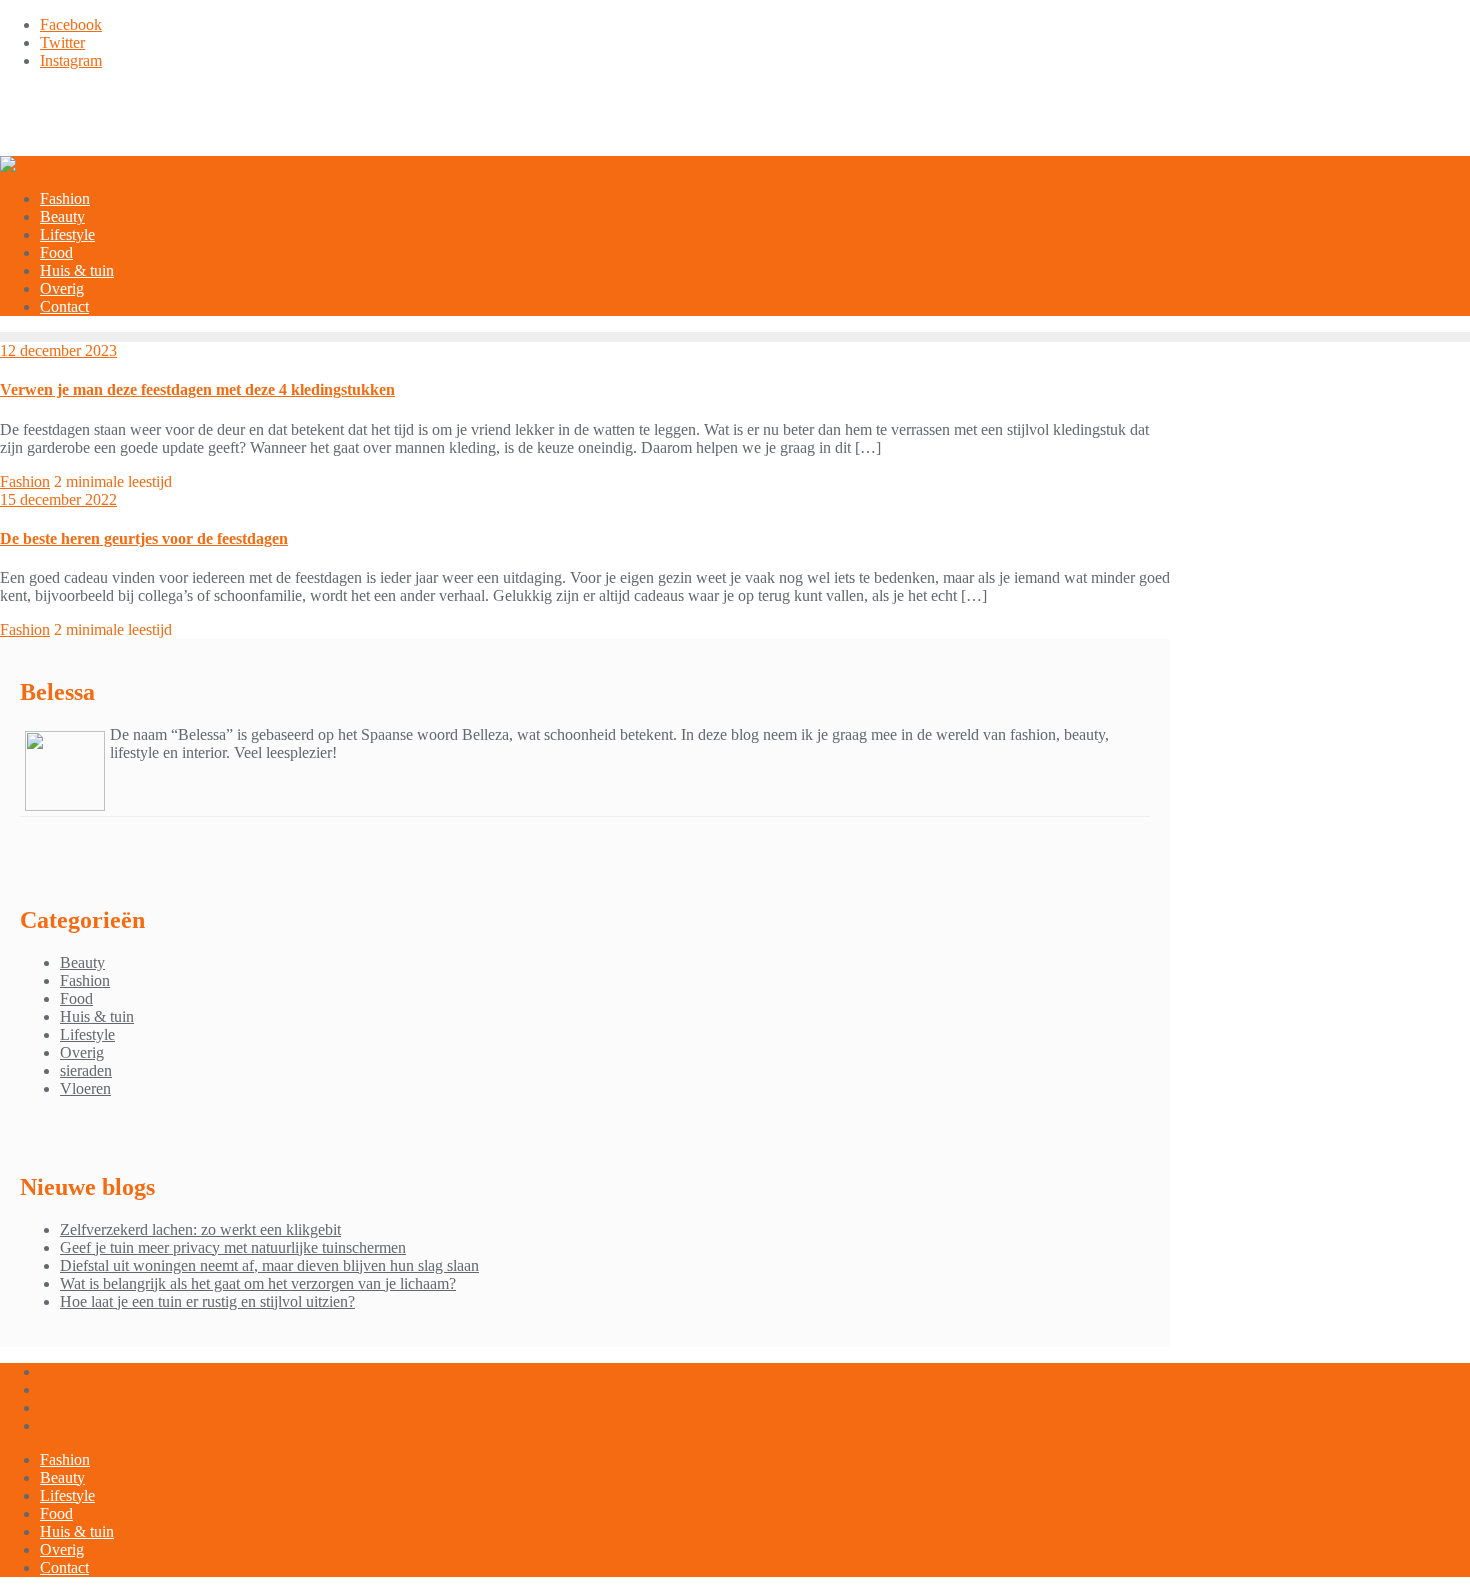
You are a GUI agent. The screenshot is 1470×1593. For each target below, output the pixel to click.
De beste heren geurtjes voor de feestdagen (144, 538)
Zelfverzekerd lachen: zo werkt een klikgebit (200, 1229)
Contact (64, 1567)
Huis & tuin (97, 1016)
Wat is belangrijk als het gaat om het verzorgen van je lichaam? (258, 1283)
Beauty (82, 962)
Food (76, 998)
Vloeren (85, 1088)
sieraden (86, 1070)
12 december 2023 (58, 350)
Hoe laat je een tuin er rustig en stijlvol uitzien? (207, 1301)
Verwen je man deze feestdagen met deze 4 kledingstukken (197, 389)
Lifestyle (87, 1034)
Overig (82, 1052)
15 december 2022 (58, 499)
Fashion (25, 481)
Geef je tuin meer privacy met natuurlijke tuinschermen (233, 1247)
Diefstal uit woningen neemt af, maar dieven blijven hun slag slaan (269, 1265)
